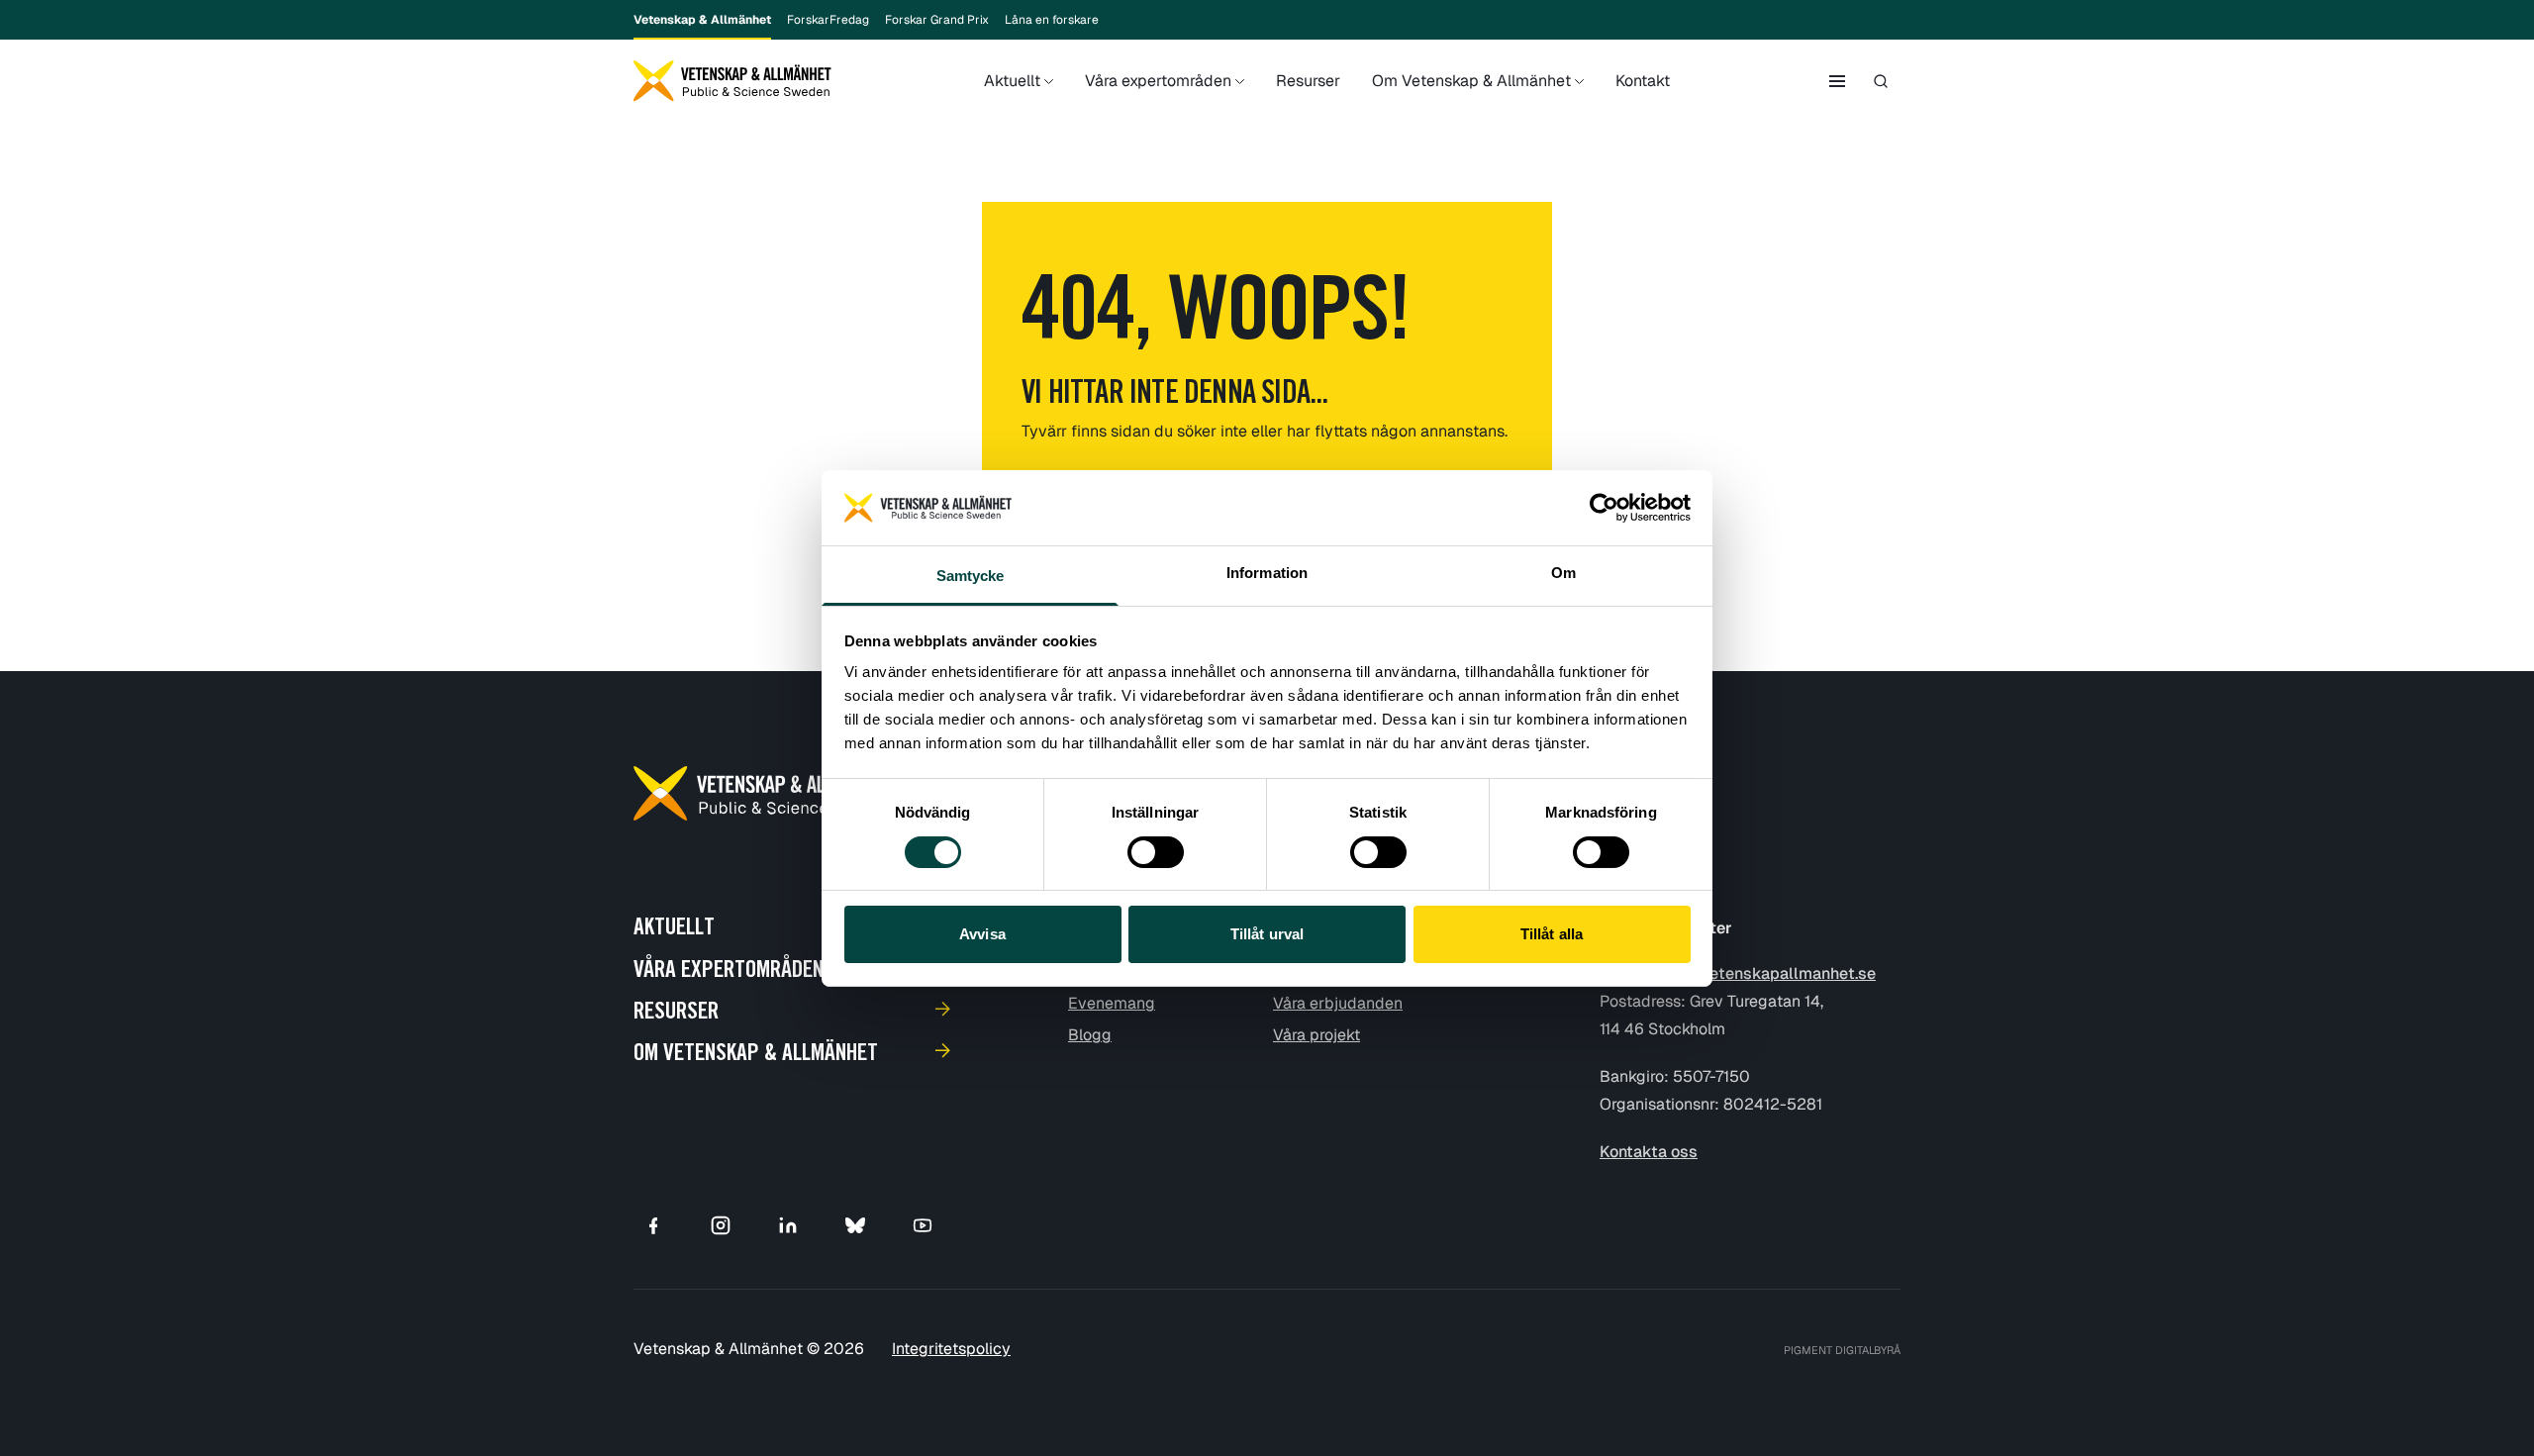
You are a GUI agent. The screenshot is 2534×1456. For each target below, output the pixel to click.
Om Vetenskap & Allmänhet (1471, 81)
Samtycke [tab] (971, 576)
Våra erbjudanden (1338, 1003)
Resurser (1308, 81)
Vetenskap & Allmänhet (702, 20)
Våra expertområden (1158, 81)
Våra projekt (1316, 1035)
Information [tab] (1267, 573)
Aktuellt (1012, 81)
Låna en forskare (1052, 20)
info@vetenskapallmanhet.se (1767, 973)
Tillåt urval (1267, 934)
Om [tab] (1563, 573)
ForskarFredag (828, 20)
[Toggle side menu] (1837, 81)
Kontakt (1643, 81)
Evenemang (1112, 1003)
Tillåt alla (1552, 934)
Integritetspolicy (951, 1349)
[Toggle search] (1881, 81)
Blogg (1090, 1035)
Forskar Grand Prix (937, 20)
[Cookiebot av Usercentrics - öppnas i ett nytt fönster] (1604, 508)
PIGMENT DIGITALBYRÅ (1842, 1350)
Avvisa (982, 934)
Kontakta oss (1649, 1152)
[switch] (1156, 852)
